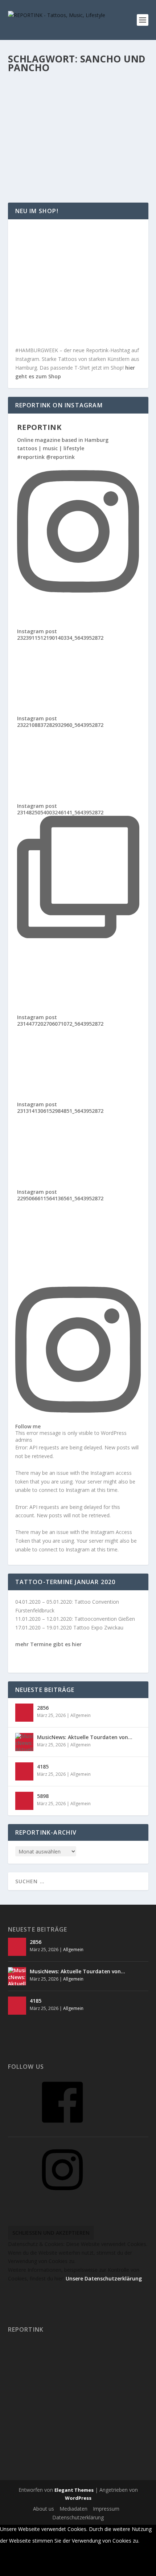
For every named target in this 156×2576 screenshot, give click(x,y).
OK (147, 2541)
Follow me (28, 1426)
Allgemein (84, 133)
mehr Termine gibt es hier (48, 1644)
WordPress (78, 2498)
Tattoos (104, 133)
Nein (11, 2555)
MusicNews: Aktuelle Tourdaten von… (85, 1737)
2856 (43, 1708)
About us (44, 2509)
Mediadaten (73, 2509)
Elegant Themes (74, 2490)
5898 (43, 1796)
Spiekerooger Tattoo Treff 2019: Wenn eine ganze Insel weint (69, 119)
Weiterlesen (37, 171)
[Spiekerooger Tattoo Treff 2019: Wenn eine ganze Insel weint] (78, 95)
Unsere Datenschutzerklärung (104, 2278)
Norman (32, 133)
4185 (43, 1767)
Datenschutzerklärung (78, 2517)
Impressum (106, 2509)
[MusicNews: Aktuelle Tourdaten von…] (24, 1742)
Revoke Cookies (26, 2569)
